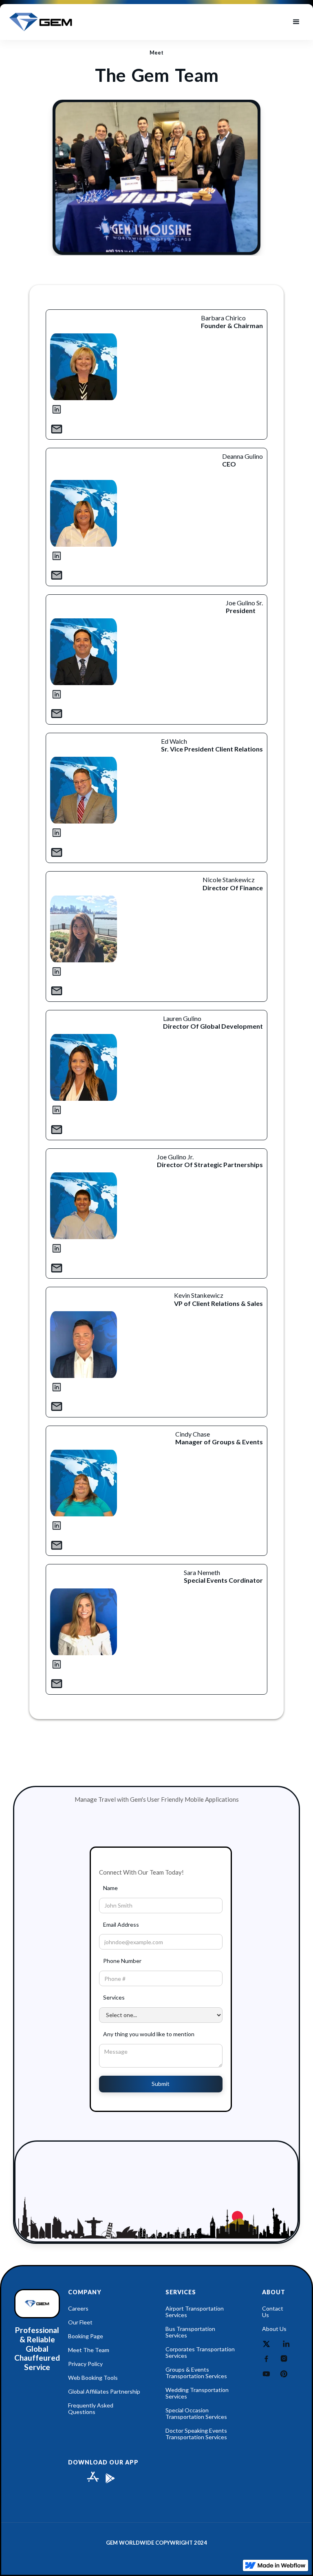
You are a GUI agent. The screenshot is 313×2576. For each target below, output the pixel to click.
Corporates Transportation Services (200, 2353)
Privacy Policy (85, 2364)
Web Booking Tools (93, 2378)
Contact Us (273, 2312)
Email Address (121, 1924)
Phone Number (122, 1961)
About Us (274, 2329)
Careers (78, 2309)
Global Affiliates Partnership (104, 2392)
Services (114, 1997)
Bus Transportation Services (190, 2332)
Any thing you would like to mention (149, 2034)
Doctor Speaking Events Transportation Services (196, 2434)
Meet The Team (89, 2350)
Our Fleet (80, 2322)
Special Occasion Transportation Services (196, 2414)
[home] (41, 22)
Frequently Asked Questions (91, 2409)
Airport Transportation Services (195, 2312)
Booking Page (86, 2336)
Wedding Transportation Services (197, 2393)
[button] (296, 22)
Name (110, 1888)
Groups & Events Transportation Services (196, 2373)
